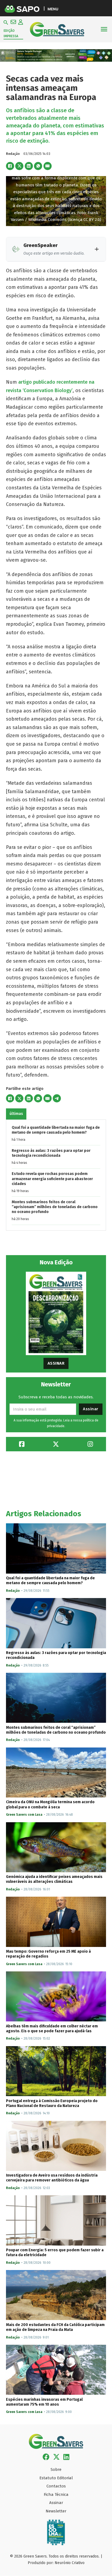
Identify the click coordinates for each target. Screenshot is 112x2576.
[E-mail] (48, 166)
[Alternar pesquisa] (6, 23)
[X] (19, 166)
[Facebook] (10, 166)
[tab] (16, 1114)
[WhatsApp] (38, 166)
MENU (53, 9)
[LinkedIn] (29, 166)
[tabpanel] (56, 1175)
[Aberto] (104, 29)
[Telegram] (57, 1098)
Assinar (56, 1363)
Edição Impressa (11, 33)
